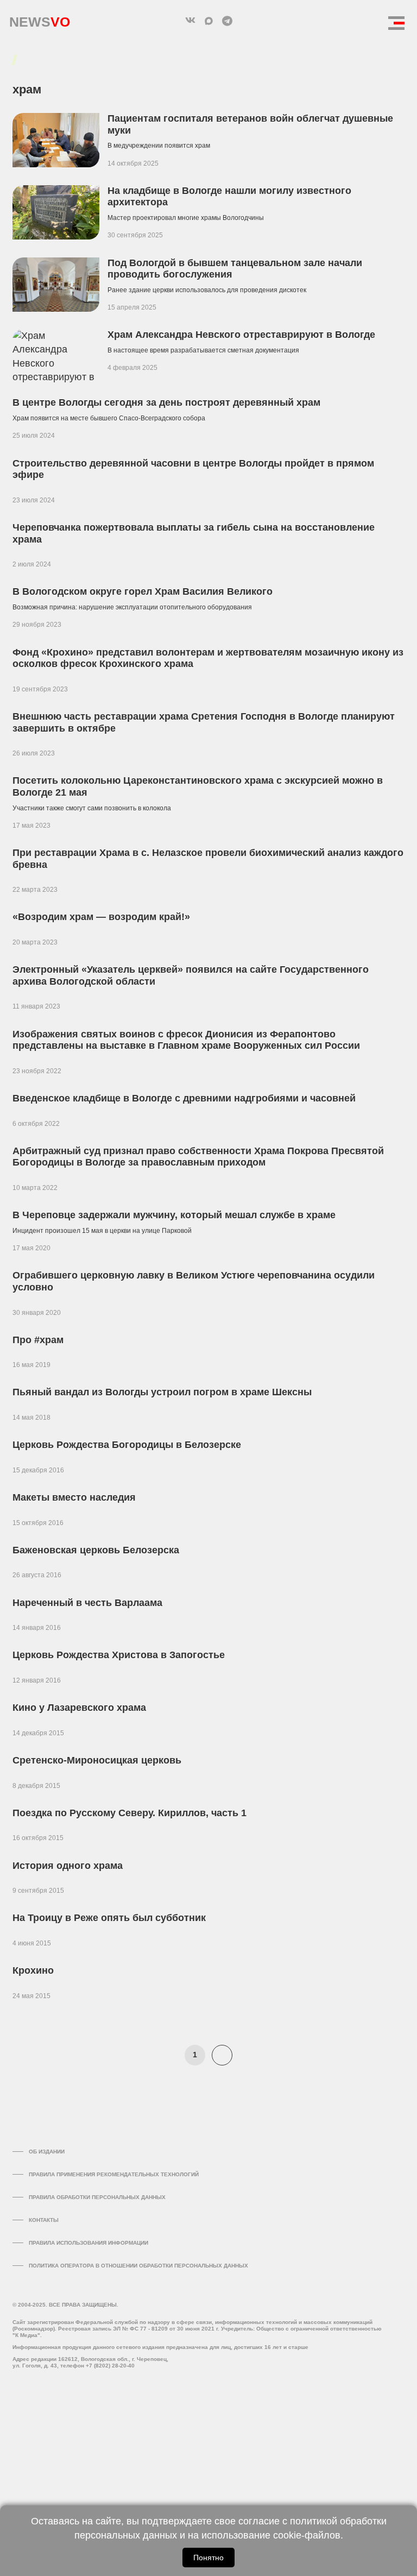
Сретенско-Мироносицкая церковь (97, 1760)
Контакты (44, 2220)
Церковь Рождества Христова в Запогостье (119, 1655)
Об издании (47, 2152)
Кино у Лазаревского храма (79, 1708)
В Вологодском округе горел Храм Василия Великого (143, 591)
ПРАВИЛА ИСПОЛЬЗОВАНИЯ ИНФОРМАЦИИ (89, 2243)
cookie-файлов (307, 2535)
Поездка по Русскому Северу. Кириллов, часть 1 (129, 1813)
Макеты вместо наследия (74, 1497)
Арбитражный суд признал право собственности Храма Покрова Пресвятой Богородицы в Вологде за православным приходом (198, 1157)
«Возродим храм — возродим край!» (101, 917)
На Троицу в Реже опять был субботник (109, 1918)
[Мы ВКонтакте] (190, 21)
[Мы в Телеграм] (227, 21)
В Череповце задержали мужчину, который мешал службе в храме (174, 1215)
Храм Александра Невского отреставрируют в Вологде (241, 335)
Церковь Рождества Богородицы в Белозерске (127, 1445)
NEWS (40, 19)
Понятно (208, 2558)
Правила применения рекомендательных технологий (114, 2174)
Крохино (33, 1970)
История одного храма (68, 1866)
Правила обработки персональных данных (97, 2197)
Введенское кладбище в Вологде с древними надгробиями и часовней (184, 1098)
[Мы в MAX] (208, 21)
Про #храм (38, 1340)
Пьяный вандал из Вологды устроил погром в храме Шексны (162, 1392)
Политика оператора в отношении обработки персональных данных (138, 2266)
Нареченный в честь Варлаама (87, 1603)
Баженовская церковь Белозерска (96, 1550)
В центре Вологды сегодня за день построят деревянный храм (166, 402)
